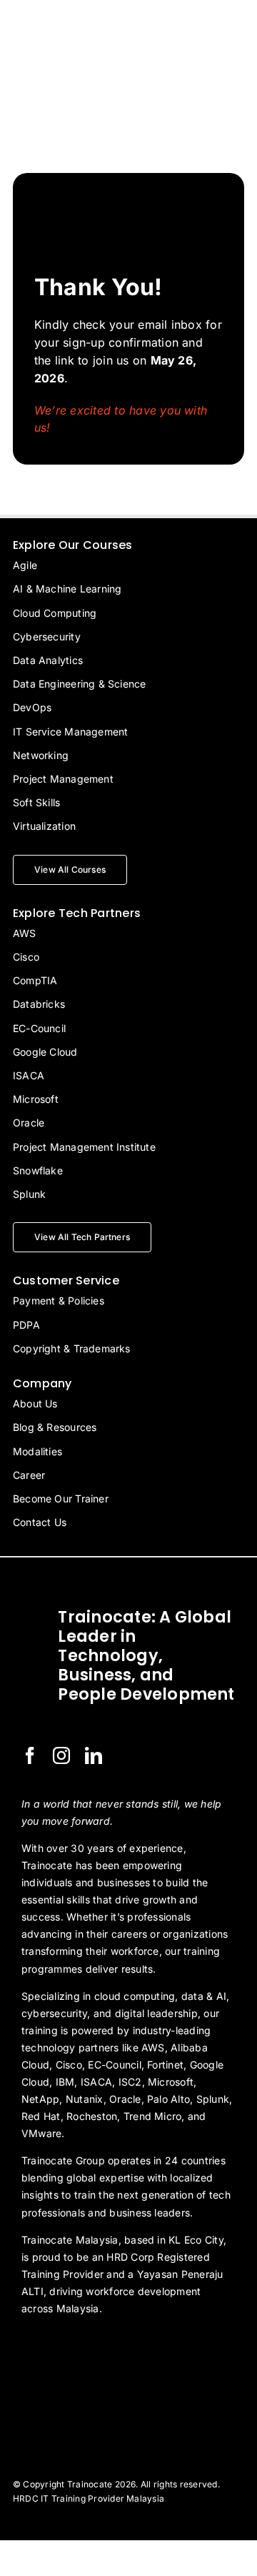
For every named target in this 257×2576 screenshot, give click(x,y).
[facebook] (30, 1755)
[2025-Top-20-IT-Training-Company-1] (57, 2347)
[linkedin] (94, 1755)
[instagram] (61, 1755)
